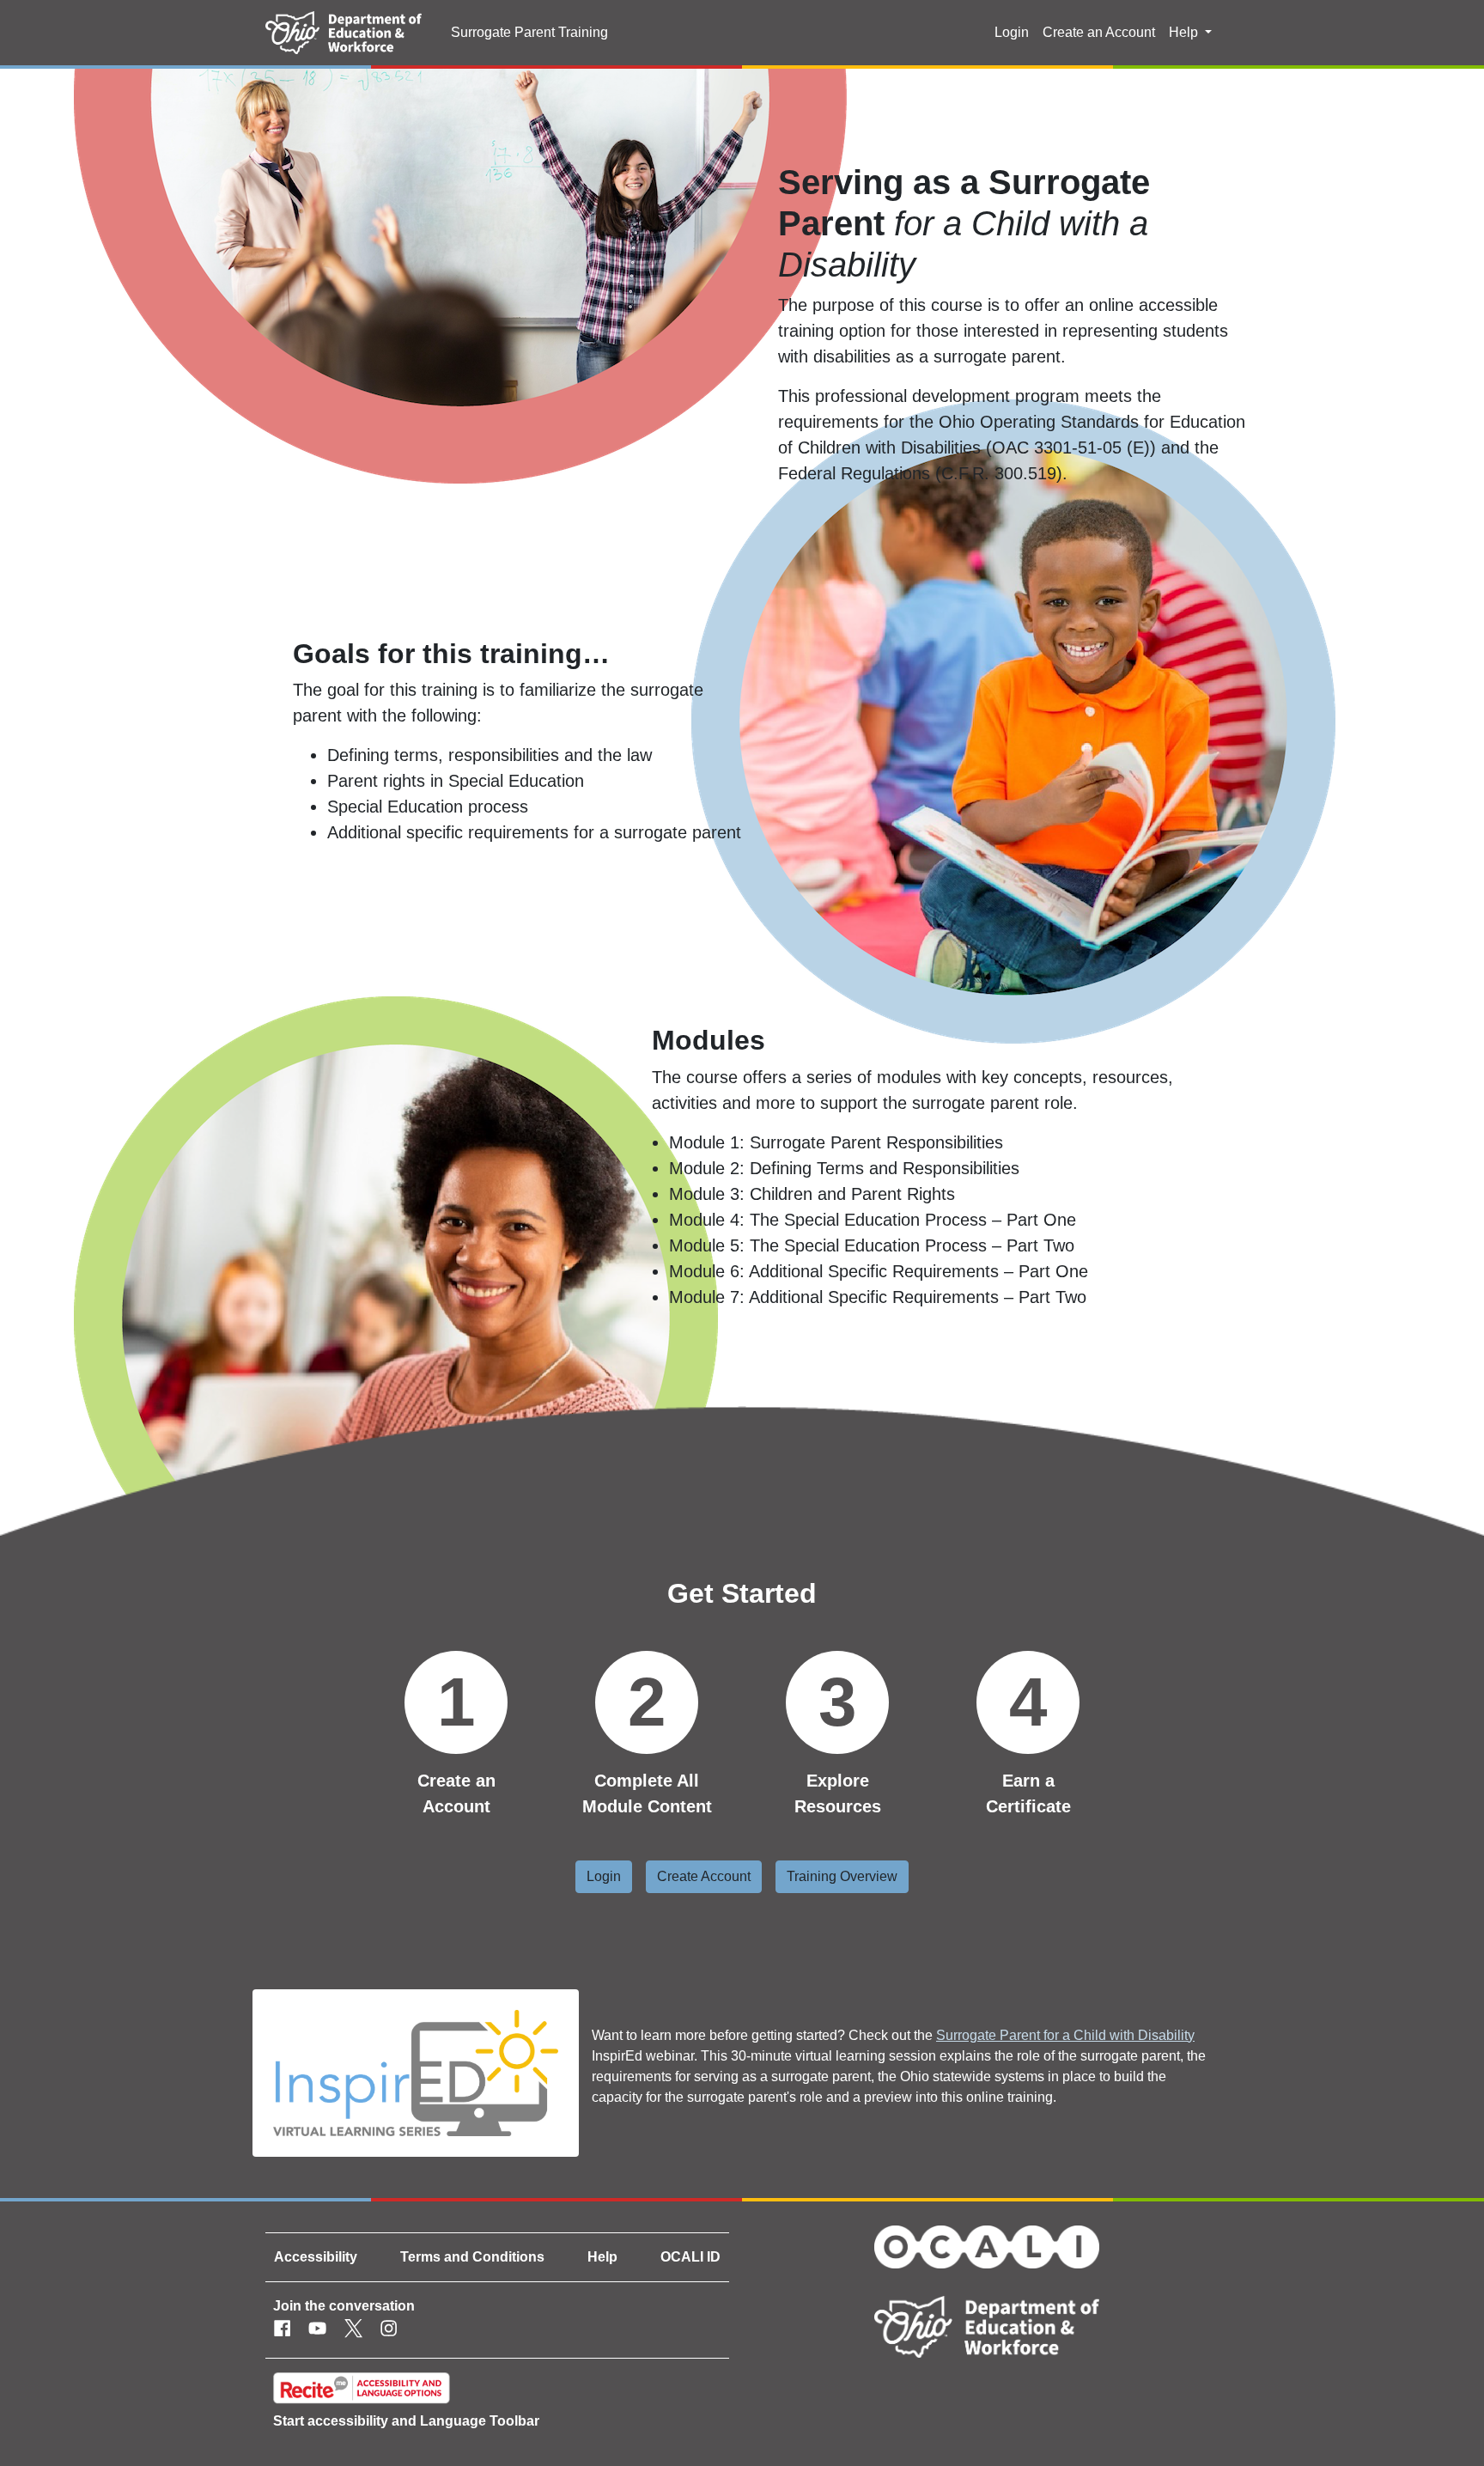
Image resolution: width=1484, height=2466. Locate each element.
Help (602, 2257)
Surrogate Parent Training (529, 32)
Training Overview (842, 1876)
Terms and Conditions (472, 2257)
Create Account (704, 1876)
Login (1012, 32)
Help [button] (1185, 32)
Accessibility (316, 2257)
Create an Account (1099, 32)
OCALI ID (690, 2257)
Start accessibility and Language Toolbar (406, 2421)
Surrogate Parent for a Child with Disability (1065, 2035)
